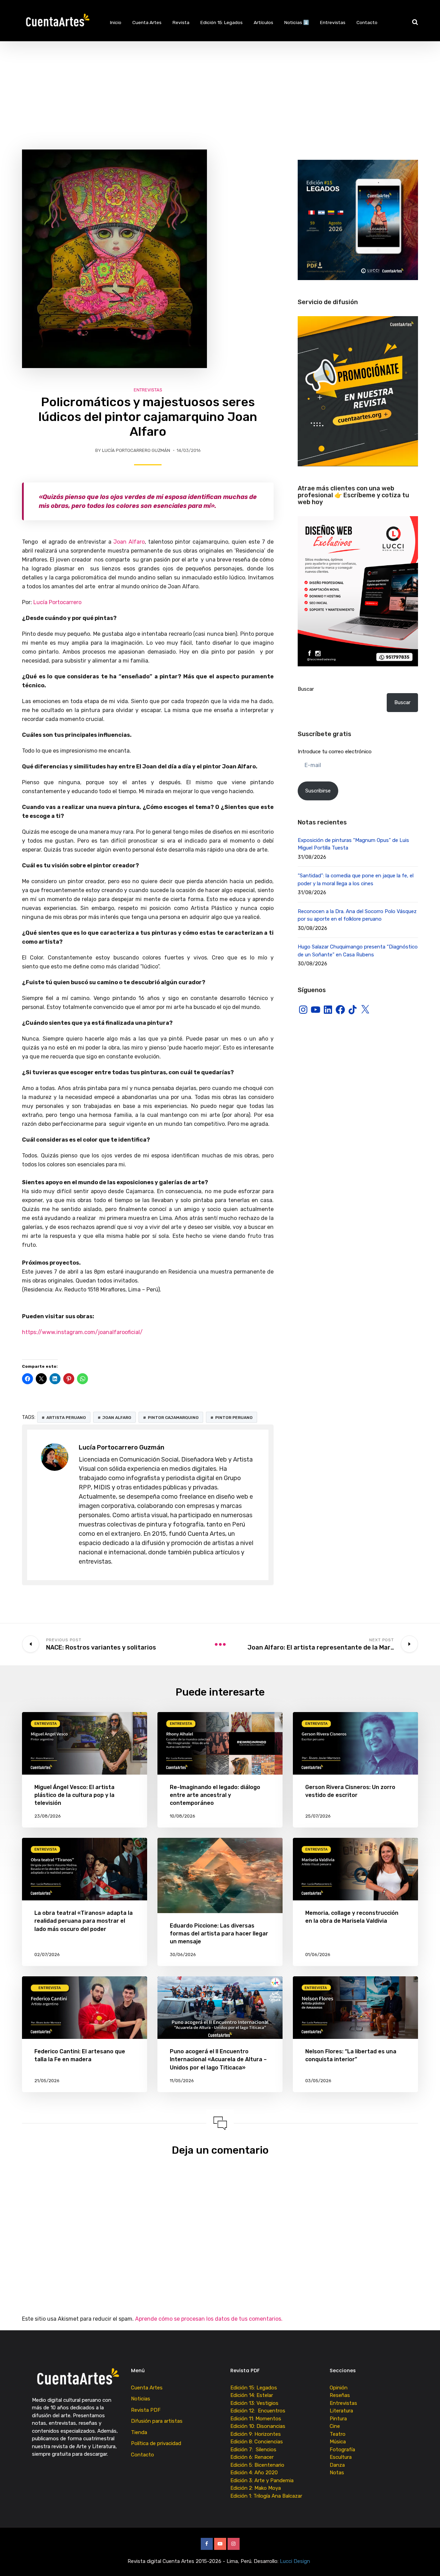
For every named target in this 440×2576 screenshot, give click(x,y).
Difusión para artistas (157, 2421)
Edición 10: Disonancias (258, 2426)
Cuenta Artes (147, 22)
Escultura (341, 2457)
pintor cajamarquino (173, 1418)
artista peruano (66, 1418)
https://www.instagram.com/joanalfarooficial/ (82, 1332)
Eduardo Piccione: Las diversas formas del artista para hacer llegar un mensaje (219, 1934)
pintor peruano (234, 1418)
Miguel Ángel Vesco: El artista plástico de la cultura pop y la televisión (74, 1795)
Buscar (306, 689)
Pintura (338, 2419)
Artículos (263, 22)
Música (338, 2442)
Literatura (341, 2411)
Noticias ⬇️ (297, 22)
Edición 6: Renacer (253, 2457)
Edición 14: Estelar (252, 2395)
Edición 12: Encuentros (258, 2411)
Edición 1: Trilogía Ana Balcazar (267, 2496)
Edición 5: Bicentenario (258, 2465)
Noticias (141, 2399)
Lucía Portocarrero (57, 602)
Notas (337, 2473)
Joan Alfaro (129, 542)
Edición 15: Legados (222, 22)
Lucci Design (296, 2561)
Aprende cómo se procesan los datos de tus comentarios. (209, 2319)
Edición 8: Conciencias (257, 2442)
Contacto (367, 22)
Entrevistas (333, 22)
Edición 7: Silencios (255, 2450)
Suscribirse (318, 791)
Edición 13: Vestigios (254, 2403)
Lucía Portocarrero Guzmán (136, 450)
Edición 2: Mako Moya (257, 2488)
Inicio (116, 22)
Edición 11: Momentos (256, 2419)
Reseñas (340, 2395)
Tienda (139, 2432)
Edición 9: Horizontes (256, 2434)
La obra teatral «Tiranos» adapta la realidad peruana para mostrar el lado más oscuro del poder (84, 1921)
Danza (337, 2465)
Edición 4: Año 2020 (254, 2473)
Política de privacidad (156, 2443)
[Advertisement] (220, 93)
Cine (335, 2426)
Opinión (339, 2388)
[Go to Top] (426, 2561)
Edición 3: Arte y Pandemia (263, 2480)
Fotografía (342, 2450)
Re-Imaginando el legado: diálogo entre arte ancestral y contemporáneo (215, 1795)
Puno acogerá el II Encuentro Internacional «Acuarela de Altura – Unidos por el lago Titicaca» (218, 2059)
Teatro (338, 2434)
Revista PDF (146, 2410)
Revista (181, 22)
